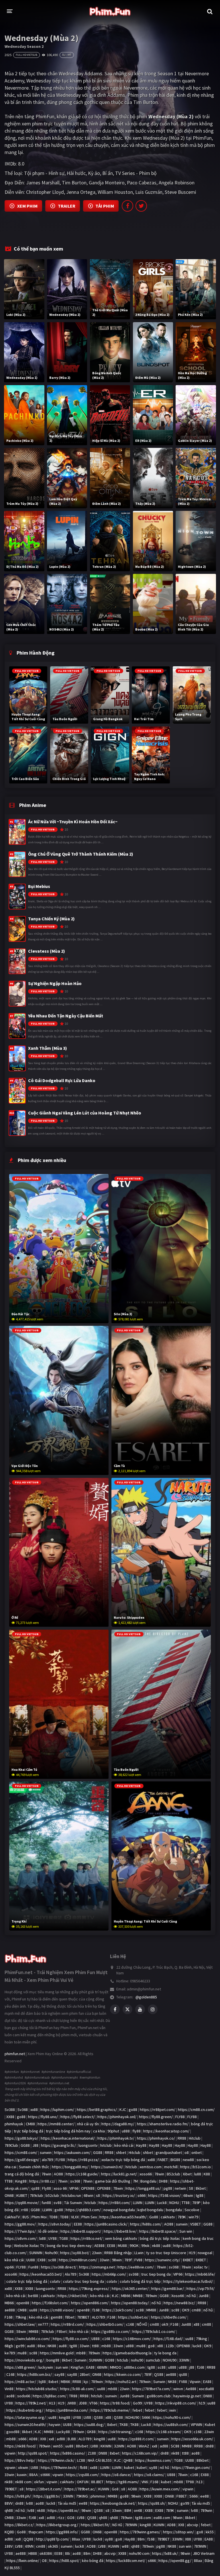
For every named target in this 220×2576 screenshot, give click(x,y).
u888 (126, 2131)
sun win (62, 2367)
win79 (193, 2217)
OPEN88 (88, 2188)
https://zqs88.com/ (82, 2475)
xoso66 (146, 2174)
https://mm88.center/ (56, 2124)
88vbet (82, 2446)
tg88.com (143, 2518)
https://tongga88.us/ (143, 2188)
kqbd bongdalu (150, 2210)
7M (135, 2181)
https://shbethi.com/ (169, 2317)
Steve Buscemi (180, 192)
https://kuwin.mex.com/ (160, 2489)
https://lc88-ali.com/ (77, 2389)
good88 (13, 2432)
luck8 (197, 2346)
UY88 (53, 2238)
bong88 (53, 2360)
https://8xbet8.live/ (120, 2231)
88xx (41, 2346)
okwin (23, 2467)
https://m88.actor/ (20, 2382)
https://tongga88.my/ (70, 2167)
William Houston (115, 192)
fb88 (84, 2467)
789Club (11, 2145)
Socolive (192, 2210)
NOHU (174, 2203)
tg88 (200, 2195)
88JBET (97, 2482)
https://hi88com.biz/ (35, 2374)
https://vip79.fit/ (201, 2289)
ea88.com (162, 2518)
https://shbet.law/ (20, 2324)
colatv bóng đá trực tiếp (140, 2281)
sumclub (153, 2360)
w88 (125, 2546)
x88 (197, 2324)
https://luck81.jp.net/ (119, 2174)
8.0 (21, 164)
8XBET (188, 2260)
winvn (178, 2389)
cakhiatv (168, 2217)
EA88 (90, 2367)
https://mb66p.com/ (109, 2274)
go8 (151, 2346)
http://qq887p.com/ (53, 2539)
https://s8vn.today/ (55, 2224)
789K (182, 2217)
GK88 (91, 2432)
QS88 (159, 2374)
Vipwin (195, 2382)
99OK (134, 2246)
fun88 (46, 2203)
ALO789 (98, 2317)
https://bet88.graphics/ (97, 2110)
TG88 (64, 2238)
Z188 (92, 2453)
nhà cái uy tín (88, 2124)
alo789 (47, 2160)
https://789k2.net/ (31, 2403)
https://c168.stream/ (164, 2432)
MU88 (122, 2246)
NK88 (52, 2346)
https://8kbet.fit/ (95, 2525)
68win (89, 2195)
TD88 (53, 2217)
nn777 (43, 2324)
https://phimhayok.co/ (156, 2138)
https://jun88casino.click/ (106, 2224)
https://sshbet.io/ (133, 2317)
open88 (23, 2303)
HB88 (33, 2553)
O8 (44, 2561)
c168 (130, 2324)
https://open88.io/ (63, 2510)
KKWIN (106, 2446)
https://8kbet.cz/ (19, 2525)
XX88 (10, 2117)
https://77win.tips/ (20, 2231)
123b (170, 2346)
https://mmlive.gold (57, 2353)
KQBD (9, 2532)
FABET (163, 2160)
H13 (52, 2403)
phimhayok (14, 2124)
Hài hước (76, 173)
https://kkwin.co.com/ (123, 2374)
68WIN (102, 2367)
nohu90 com (139, 2553)
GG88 (25, 2145)
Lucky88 (63, 2432)
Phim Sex (89, 2217)
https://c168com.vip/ (140, 2453)
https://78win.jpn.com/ (191, 2467)
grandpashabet (169, 2152)
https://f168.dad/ (168, 2339)
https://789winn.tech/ (59, 2467)
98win (117, 2260)
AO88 (58, 2174)
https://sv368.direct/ (59, 2267)
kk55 (210, 2532)
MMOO (116, 2367)
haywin (55, 2425)
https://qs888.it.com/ (136, 2439)
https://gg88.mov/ (20, 2224)
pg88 (168, 2188)
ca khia (99, 2131)
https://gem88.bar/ (168, 2289)
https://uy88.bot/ (75, 2253)
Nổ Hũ (117, 2525)
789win (151, 2296)
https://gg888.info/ (62, 2532)
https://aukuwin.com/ (72, 2152)
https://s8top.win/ (178, 2532)
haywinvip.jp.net (187, 2396)
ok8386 (46, 2553)
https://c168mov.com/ (132, 2339)
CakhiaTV (12, 2217)
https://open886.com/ (90, 2303)
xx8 (51, 2439)
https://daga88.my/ (118, 2124)
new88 (188, 2160)
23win (97, 2253)
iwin (173, 2410)
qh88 (9, 2510)
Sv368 (23, 2110)
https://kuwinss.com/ (153, 2460)
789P (196, 2203)
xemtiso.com (151, 2167)
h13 (200, 2482)
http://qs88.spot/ (33, 2453)
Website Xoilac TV (29, 2246)
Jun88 (204, 2296)
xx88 (34, 2110)
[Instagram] (153, 2009)
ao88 (10, 2396)
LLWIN (138, 2203)
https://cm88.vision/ (57, 2310)
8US (26, 2217)
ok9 (165, 2324)
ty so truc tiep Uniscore (166, 2253)
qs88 (35, 2188)
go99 (20, 2346)
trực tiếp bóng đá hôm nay (68, 2131)
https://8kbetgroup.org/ (57, 2525)
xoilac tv (201, 2267)
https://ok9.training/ (115, 2432)
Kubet (210, 2425)
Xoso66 (178, 2296)
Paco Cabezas (142, 183)
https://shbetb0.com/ (105, 2324)
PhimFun (45, 116)
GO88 (110, 2360)
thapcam (36, 2532)
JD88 (83, 2403)
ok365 (53, 2546)
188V (9, 2546)
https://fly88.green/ (156, 2117)
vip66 (9, 2267)
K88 (207, 2174)
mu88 (141, 2346)
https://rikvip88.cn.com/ (176, 2403)
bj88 (42, 2382)
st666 (45, 2475)
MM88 (138, 2296)
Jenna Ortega (81, 192)
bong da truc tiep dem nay (69, 2246)
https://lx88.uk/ (165, 2553)
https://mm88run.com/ (78, 2260)
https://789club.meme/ (110, 2410)
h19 (202, 2403)
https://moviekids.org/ (24, 2360)
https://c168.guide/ (82, 2174)
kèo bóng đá (93, 2561)
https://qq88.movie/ (22, 2203)
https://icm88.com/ (21, 2152)
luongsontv (88, 2145)
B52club (173, 2174)
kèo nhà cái (124, 2145)
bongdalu (174, 2210)
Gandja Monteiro (107, 183)
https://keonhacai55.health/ (123, 2217)
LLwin (139, 2253)
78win (46, 2174)
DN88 (208, 2396)
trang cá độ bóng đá (22, 2174)
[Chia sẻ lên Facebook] (127, 206)
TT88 (9, 2181)
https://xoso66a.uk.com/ (192, 2439)
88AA (34, 2475)
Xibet (187, 2174)
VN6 (145, 2482)
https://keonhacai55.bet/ (41, 2274)
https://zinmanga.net (97, 2267)
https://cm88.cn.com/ (196, 2110)
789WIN (131, 2525)
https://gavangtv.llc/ (58, 2145)
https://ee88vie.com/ (136, 2267)
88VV (9, 2503)
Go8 (115, 2489)
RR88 (182, 2138)
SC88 (175, 2446)
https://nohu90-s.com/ (172, 2417)
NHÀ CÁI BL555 (100, 2460)
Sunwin (80, 2360)
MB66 (126, 2296)
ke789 (10, 2353)
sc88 (52, 2260)
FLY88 (180, 2117)
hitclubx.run (71, 2195)
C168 (10, 2374)
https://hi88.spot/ (64, 2561)
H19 (192, 2253)
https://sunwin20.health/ (25, 2425)
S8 (191, 2188)
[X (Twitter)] (127, 2009)
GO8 (71, 2518)
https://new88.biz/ (179, 2303)
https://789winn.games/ (140, 2532)
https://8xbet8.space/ (158, 2231)
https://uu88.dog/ (89, 2425)
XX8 (43, 2439)
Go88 (154, 2217)
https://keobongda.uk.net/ (113, 2503)
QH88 (128, 2460)
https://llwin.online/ (23, 2561)
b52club (52, 2195)
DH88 (163, 2181)
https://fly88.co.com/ (71, 2339)
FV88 (138, 2260)
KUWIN (104, 2489)
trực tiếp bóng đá (29, 2131)
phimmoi (98, 2496)
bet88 (33, 2296)
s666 (142, 2195)
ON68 (9, 2195)
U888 (96, 2339)
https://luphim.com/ (57, 2110)
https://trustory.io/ (119, 2195)
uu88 (167, 2246)
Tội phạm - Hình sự (44, 173)
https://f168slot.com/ (50, 2303)
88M (128, 2510)
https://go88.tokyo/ (21, 2138)
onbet (197, 2152)
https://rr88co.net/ (87, 2238)
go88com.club (159, 2396)
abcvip (192, 2525)
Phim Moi (39, 2217)
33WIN (184, 2360)
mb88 (106, 2346)
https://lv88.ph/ (18, 2496)
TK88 (124, 2425)
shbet (121, 2152)
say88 (59, 2374)
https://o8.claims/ (149, 2475)
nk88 (156, 2246)
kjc (86, 2382)
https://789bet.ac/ (80, 2489)
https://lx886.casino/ (68, 2453)
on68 (138, 2510)
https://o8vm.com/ (21, 2238)
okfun (39, 2482)
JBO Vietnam (204, 2553)
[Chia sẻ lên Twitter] (141, 206)
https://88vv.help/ (20, 2460)
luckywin (46, 2367)
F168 (9, 2317)
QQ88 (28, 2539)
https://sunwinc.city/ (163, 2260)
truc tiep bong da (156, 2274)
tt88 (95, 2346)
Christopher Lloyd (45, 192)
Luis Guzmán (149, 192)
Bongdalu (148, 2181)
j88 (192, 2367)
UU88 (31, 2260)
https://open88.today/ (130, 2303)
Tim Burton (74, 183)
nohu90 (137, 2360)
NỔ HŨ (142, 2324)
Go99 (137, 2403)
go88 (133, 2110)
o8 (187, 2152)
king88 (65, 2417)
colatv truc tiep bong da (84, 2281)
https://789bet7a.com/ (151, 2389)
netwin (180, 2188)
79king (21, 2317)
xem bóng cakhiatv (121, 2238)
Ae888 (191, 2389)
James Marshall (43, 183)
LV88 (87, 2417)
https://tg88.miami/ (122, 2482)
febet (137, 2410)
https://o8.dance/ (116, 2475)
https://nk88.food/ (20, 2446)
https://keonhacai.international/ (68, 2138)
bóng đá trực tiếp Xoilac (160, 2238)
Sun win (186, 2231)
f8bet (70, 2317)
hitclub (106, 2145)
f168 (96, 2310)
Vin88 (9, 2389)
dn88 (210, 2446)
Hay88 (141, 2145)
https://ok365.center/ (130, 2289)
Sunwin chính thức (34, 2167)
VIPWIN (197, 2425)
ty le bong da (165, 2353)
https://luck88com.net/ (126, 2561)
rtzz (61, 2518)
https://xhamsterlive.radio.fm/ (163, 2124)
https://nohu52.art (121, 2382)
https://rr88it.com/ (114, 2203)
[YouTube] (140, 2009)
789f (128, 2260)
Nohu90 (51, 2253)
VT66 (93, 2403)
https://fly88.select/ (78, 2117)
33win (105, 2260)
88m (141, 2539)
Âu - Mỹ (67, 55)
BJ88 (72, 2439)
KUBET (22, 2195)
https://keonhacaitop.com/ (166, 2131)
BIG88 (175, 2160)
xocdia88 (206, 2389)
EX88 (42, 2260)
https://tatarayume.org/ (25, 2417)
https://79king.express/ (89, 2289)
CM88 (30, 2124)
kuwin (22, 2475)
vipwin (10, 2453)
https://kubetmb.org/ (25, 2410)
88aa (76, 2539)
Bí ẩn (108, 173)
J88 (35, 2145)
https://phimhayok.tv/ (116, 2138)
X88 (188, 2539)
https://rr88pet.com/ (158, 2110)
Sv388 (10, 2110)
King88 (21, 2181)
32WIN (119, 2446)
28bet (85, 2374)
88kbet (203, 2460)
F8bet (62, 2331)
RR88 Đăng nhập (118, 2253)
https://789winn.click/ (56, 2460)
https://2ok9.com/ (118, 2310)
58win (21, 2331)
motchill (171, 2167)
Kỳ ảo (94, 173)
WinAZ (144, 2446)
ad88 (61, 2439)
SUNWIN (36, 2253)
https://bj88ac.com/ (50, 2396)
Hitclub (195, 2138)
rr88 (25, 2210)
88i (67, 2553)
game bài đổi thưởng (113, 2181)
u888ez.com (134, 2367)
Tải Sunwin (73, 2203)
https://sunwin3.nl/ (107, 2167)
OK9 (185, 2310)
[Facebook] (115, 2009)
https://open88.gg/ (175, 2561)
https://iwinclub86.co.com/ (27, 2339)
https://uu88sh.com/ (171, 2425)
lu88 (198, 2174)
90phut (113, 2131)
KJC (123, 2110)
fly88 (136, 2131)
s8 (98, 2195)
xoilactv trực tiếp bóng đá (123, 2160)
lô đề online (48, 2231)
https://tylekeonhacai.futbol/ (188, 2281)
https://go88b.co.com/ (110, 2331)
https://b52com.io (196, 2167)
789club (36, 2195)
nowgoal (205, 2253)
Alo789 (70, 2274)
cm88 (196, 2310)
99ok (145, 2246)
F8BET (182, 2496)
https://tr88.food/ (115, 2403)
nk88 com (23, 2482)
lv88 (30, 2503)
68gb (9, 2346)
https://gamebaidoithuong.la (127, 2353)
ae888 (10, 2310)
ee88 (205, 2496)
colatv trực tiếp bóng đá (27, 2281)
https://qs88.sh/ (152, 2503)
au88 (31, 2346)
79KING (82, 2496)
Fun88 (33, 2267)
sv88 (58, 2203)
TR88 (73, 2396)
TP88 (190, 2482)
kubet (129, 2467)
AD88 (33, 2439)
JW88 (71, 2403)
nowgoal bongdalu (119, 2210)
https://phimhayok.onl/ (117, 2117)
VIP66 (74, 2188)
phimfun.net (15, 2054)
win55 (58, 2446)
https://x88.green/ (20, 2367)
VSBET (196, 2224)
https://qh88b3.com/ (83, 2210)
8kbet (201, 2188)
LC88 (81, 2460)
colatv (55, 2281)
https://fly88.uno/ (43, 2117)
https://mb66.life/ (200, 2274)
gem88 (57, 2317)
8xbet (53, 2382)
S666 (146, 2417)
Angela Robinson (177, 183)
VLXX (75, 2217)
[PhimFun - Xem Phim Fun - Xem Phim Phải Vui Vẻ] (26, 1956)
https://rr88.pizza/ (83, 2160)
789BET (83, 2317)
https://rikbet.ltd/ (73, 2296)
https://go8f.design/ (22, 2160)
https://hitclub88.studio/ (37, 2389)
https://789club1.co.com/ (154, 2331)
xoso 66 (60, 2188)
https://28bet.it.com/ (44, 2489)
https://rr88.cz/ (42, 2181)
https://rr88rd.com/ (67, 2324)
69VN (29, 2546)
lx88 (43, 2238)
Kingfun (77, 2367)
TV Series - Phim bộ (136, 173)
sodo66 (24, 2396)
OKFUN (83, 2482)
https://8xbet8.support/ (81, 2231)
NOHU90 (170, 2360)
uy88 (153, 2467)
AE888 (99, 2246)
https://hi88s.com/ (146, 2224)
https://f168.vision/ (164, 2195)
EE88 (78, 2224)
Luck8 (162, 2203)
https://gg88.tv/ (47, 2496)
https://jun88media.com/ (67, 2410)
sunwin (46, 2152)
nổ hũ (191, 2296)
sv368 (75, 2181)
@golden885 (146, 1997)
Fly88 (47, 2188)
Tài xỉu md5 (67, 2503)
